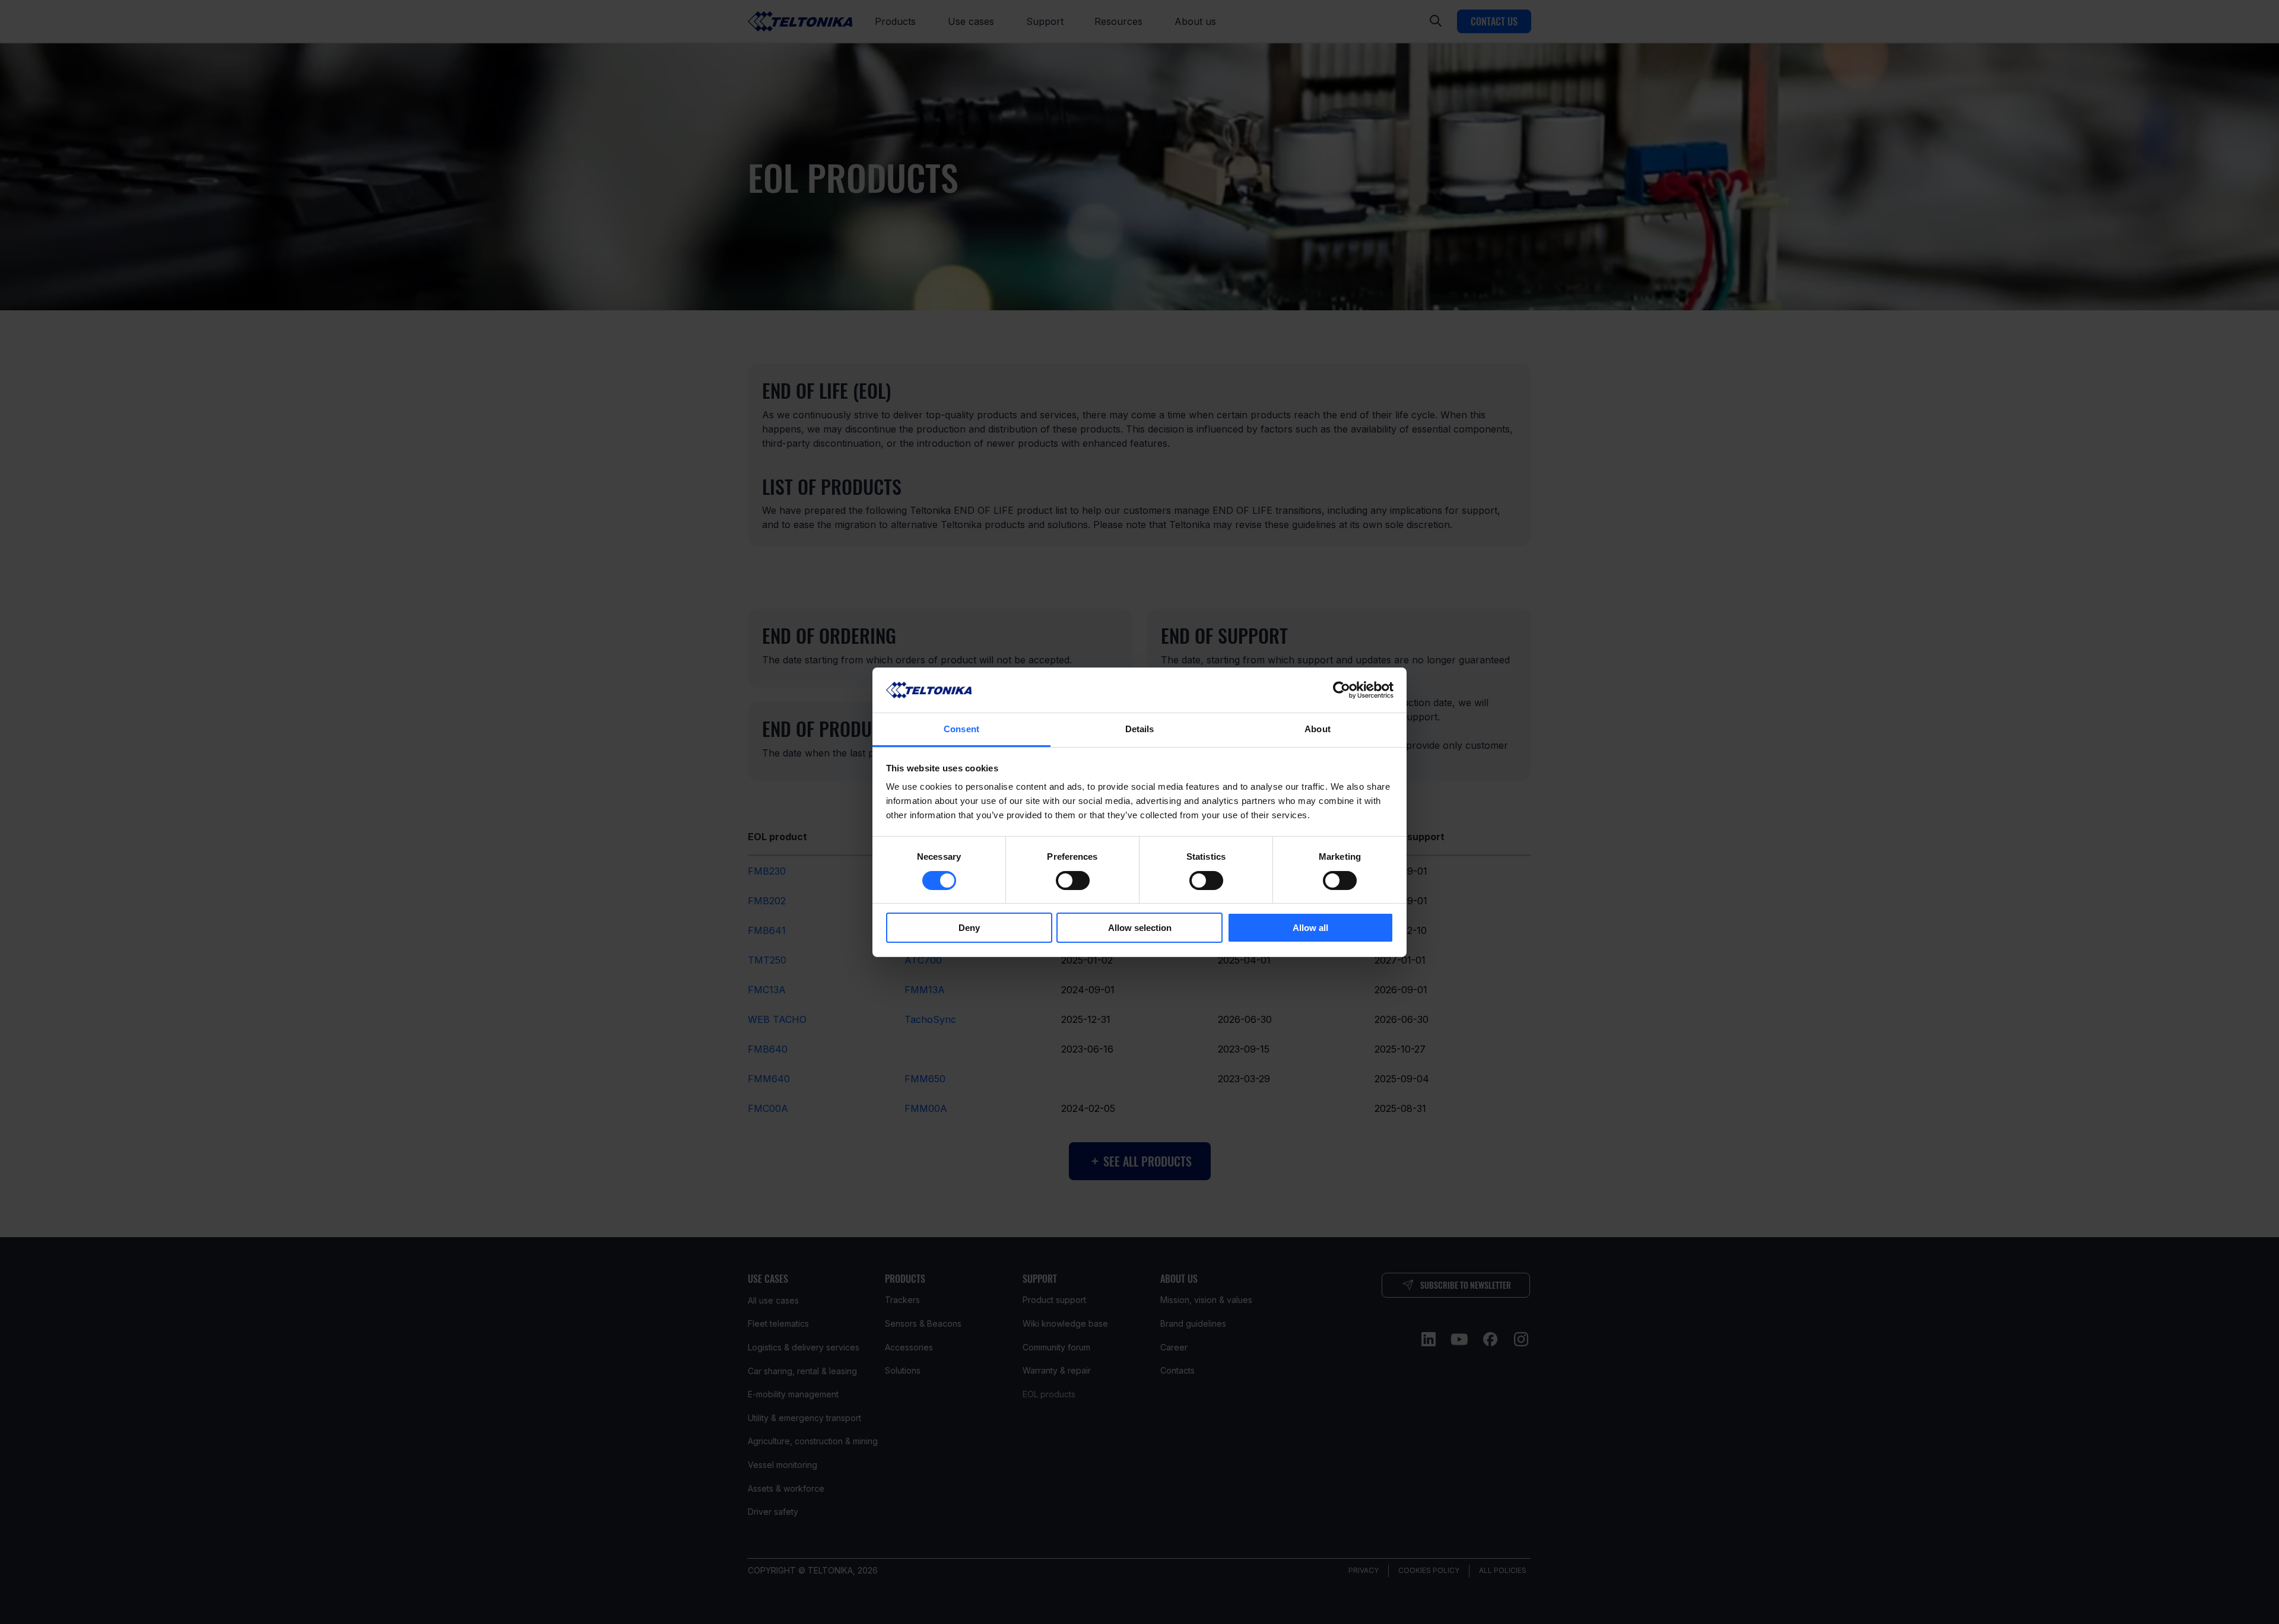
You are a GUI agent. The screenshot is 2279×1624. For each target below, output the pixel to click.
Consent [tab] (961, 729)
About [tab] (1318, 729)
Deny (969, 928)
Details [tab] (1140, 729)
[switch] (1073, 881)
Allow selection (1140, 928)
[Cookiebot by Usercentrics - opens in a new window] (1342, 690)
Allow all (1310, 928)
